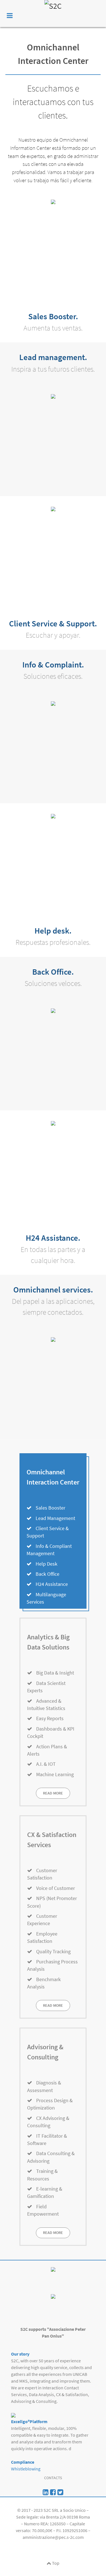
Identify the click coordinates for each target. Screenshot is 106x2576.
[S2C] (53, 14)
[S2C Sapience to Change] (54, 2492)
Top (55, 2563)
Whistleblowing (26, 2469)
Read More (53, 1793)
